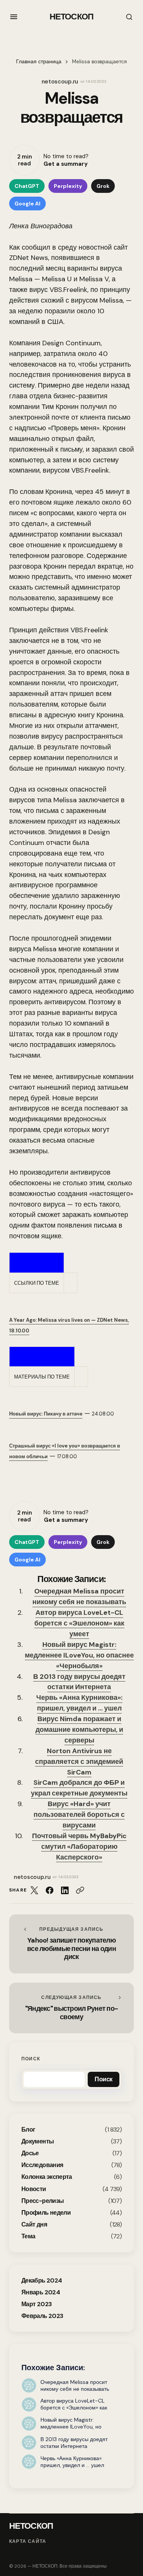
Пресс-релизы (43, 2201)
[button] (14, 17)
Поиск (31, 2059)
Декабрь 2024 (42, 2280)
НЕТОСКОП (71, 17)
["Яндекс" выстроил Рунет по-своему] (71, 2008)
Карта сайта (28, 2542)
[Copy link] (80, 1890)
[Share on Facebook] (50, 1890)
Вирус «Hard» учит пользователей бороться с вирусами (79, 1815)
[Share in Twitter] (34, 1890)
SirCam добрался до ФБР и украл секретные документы (79, 1788)
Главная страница (39, 62)
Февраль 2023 (42, 2316)
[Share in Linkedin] (65, 1890)
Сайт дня (34, 2224)
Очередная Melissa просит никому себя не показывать (79, 1597)
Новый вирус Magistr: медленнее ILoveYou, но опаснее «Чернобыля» (79, 1655)
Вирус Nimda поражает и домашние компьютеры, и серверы (79, 1730)
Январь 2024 (41, 2292)
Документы (38, 2141)
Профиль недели (46, 2213)
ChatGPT (27, 186)
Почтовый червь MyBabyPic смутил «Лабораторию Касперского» (79, 1847)
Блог (28, 2130)
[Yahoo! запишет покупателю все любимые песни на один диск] (71, 1944)
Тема (28, 2236)
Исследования (42, 2165)
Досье (30, 2153)
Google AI (27, 204)
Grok (103, 186)
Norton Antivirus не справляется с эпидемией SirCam (79, 1762)
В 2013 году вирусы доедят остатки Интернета (79, 1682)
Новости (34, 2189)
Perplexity (68, 186)
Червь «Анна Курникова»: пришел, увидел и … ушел (79, 1703)
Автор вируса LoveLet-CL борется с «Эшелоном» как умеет (79, 1623)
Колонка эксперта (47, 2177)
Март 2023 (36, 2304)
